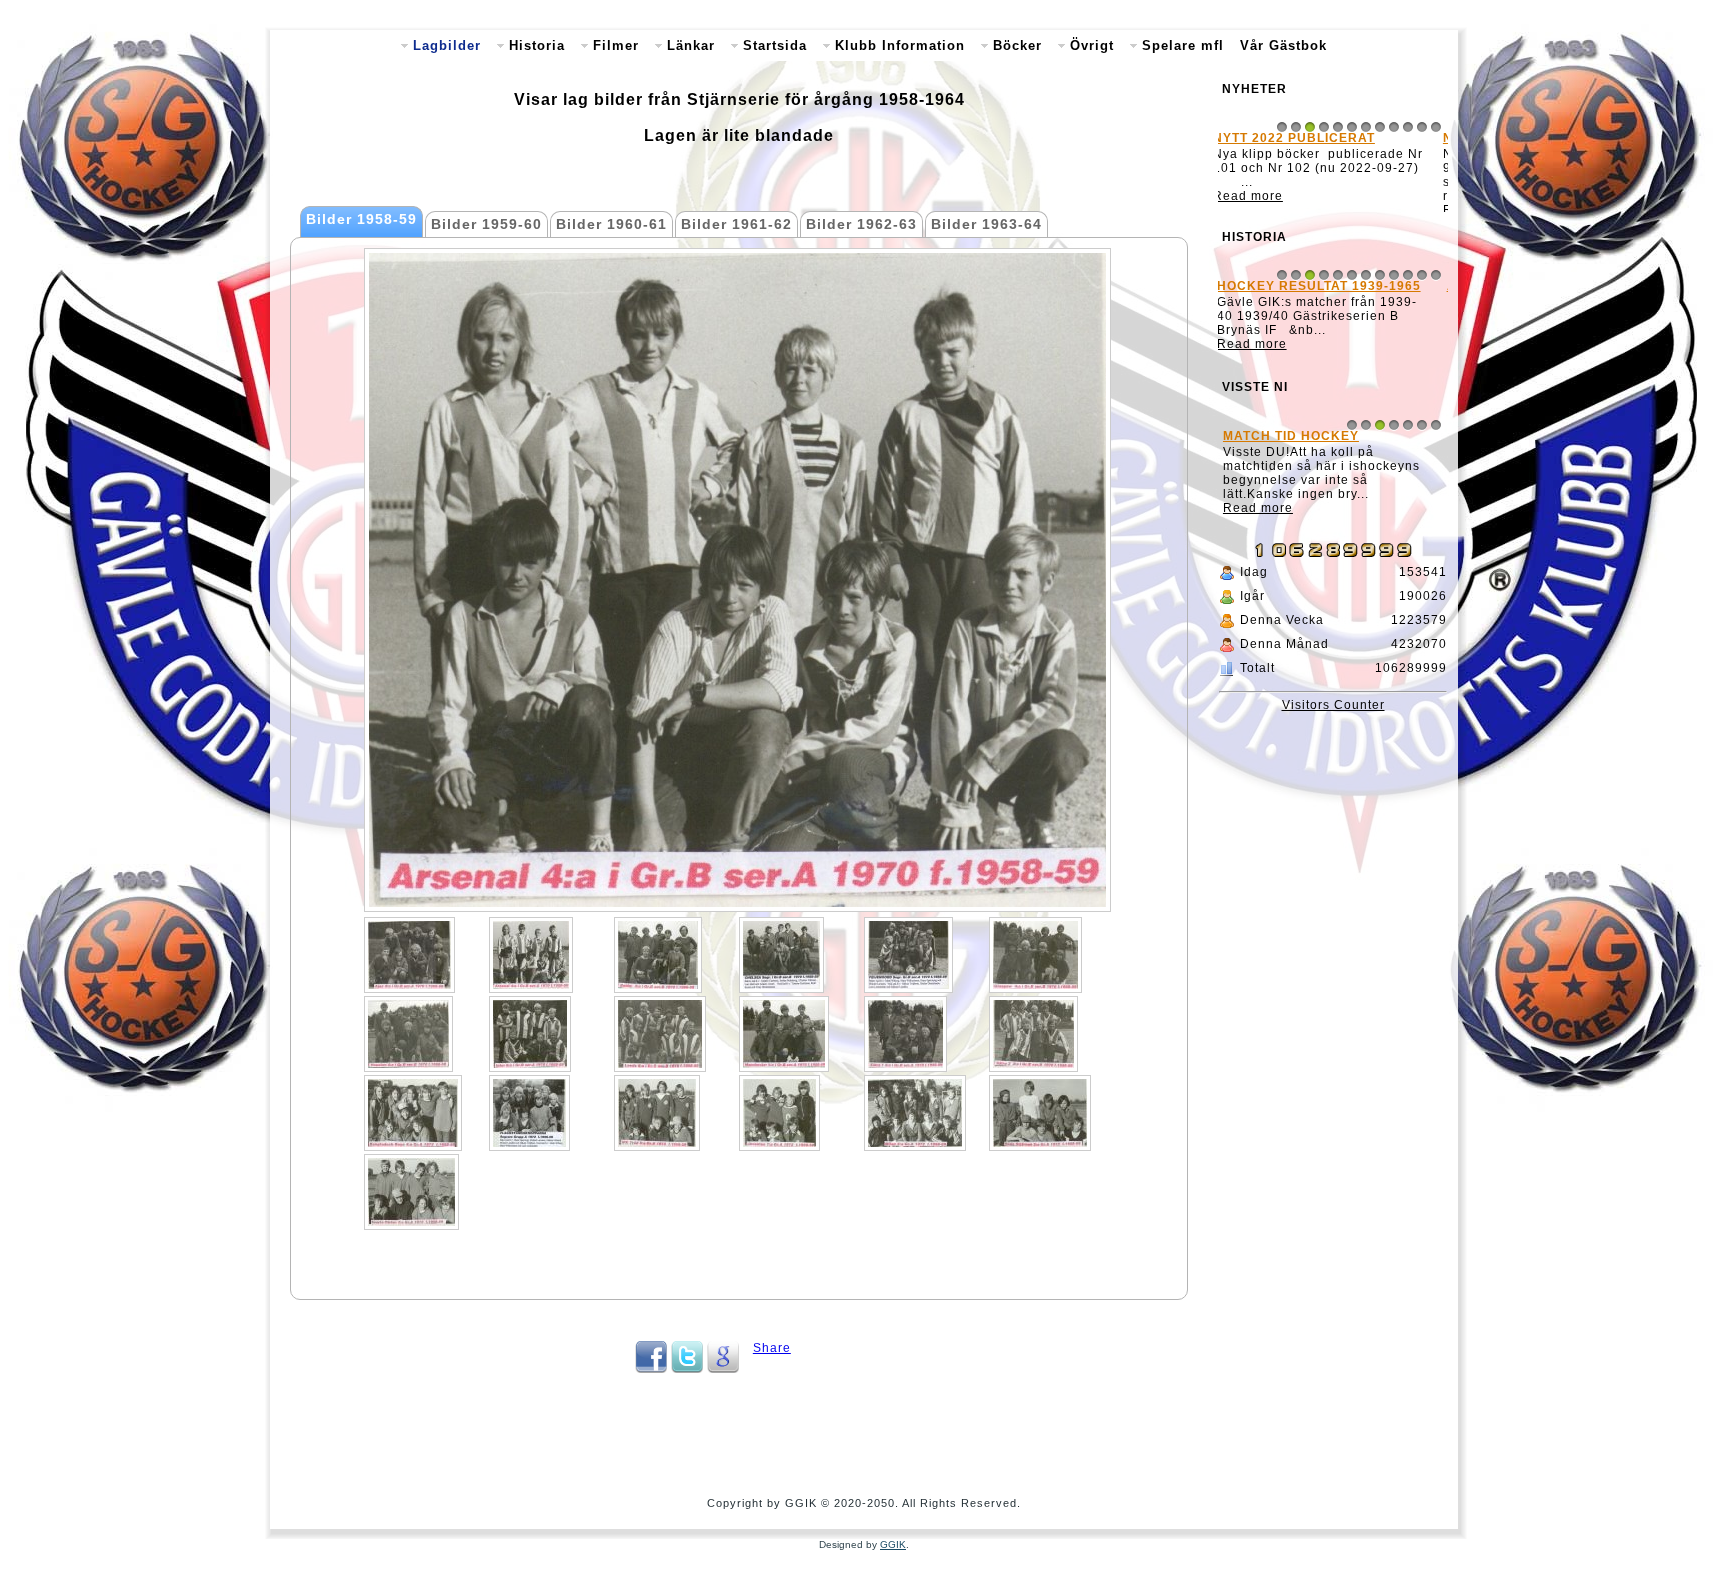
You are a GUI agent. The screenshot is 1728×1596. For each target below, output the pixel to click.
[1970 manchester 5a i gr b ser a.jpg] (784, 1034)
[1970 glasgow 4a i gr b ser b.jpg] (1035, 955)
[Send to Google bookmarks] (723, 1369)
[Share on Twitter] (687, 1369)
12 (1436, 127)
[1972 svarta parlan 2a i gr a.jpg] (411, 1192)
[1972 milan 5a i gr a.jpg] (915, 1113)
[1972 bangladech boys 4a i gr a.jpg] (413, 1113)
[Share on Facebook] (651, 1369)
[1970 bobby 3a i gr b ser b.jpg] (658, 955)
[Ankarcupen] (1333, 373)
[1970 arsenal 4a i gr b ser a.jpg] (531, 955)
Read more (1263, 210)
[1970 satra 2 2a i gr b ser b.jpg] (1033, 1034)
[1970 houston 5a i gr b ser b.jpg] (408, 1034)
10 (1408, 127)
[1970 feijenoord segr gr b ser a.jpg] (908, 955)
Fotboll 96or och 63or (1316, 515)
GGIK (893, 1544)
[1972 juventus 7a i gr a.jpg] (779, 1113)
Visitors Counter (1333, 770)
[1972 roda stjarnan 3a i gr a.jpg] (1040, 1113)
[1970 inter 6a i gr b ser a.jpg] (530, 1034)
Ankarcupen (1277, 299)
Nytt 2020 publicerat (1309, 138)
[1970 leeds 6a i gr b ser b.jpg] (660, 1034)
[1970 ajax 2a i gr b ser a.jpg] (409, 955)
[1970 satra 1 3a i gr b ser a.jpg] (905, 1034)
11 (1422, 127)
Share (772, 1348)
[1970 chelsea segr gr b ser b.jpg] (781, 955)
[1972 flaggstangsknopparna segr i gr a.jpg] (529, 1113)
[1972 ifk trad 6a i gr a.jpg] (657, 1113)
